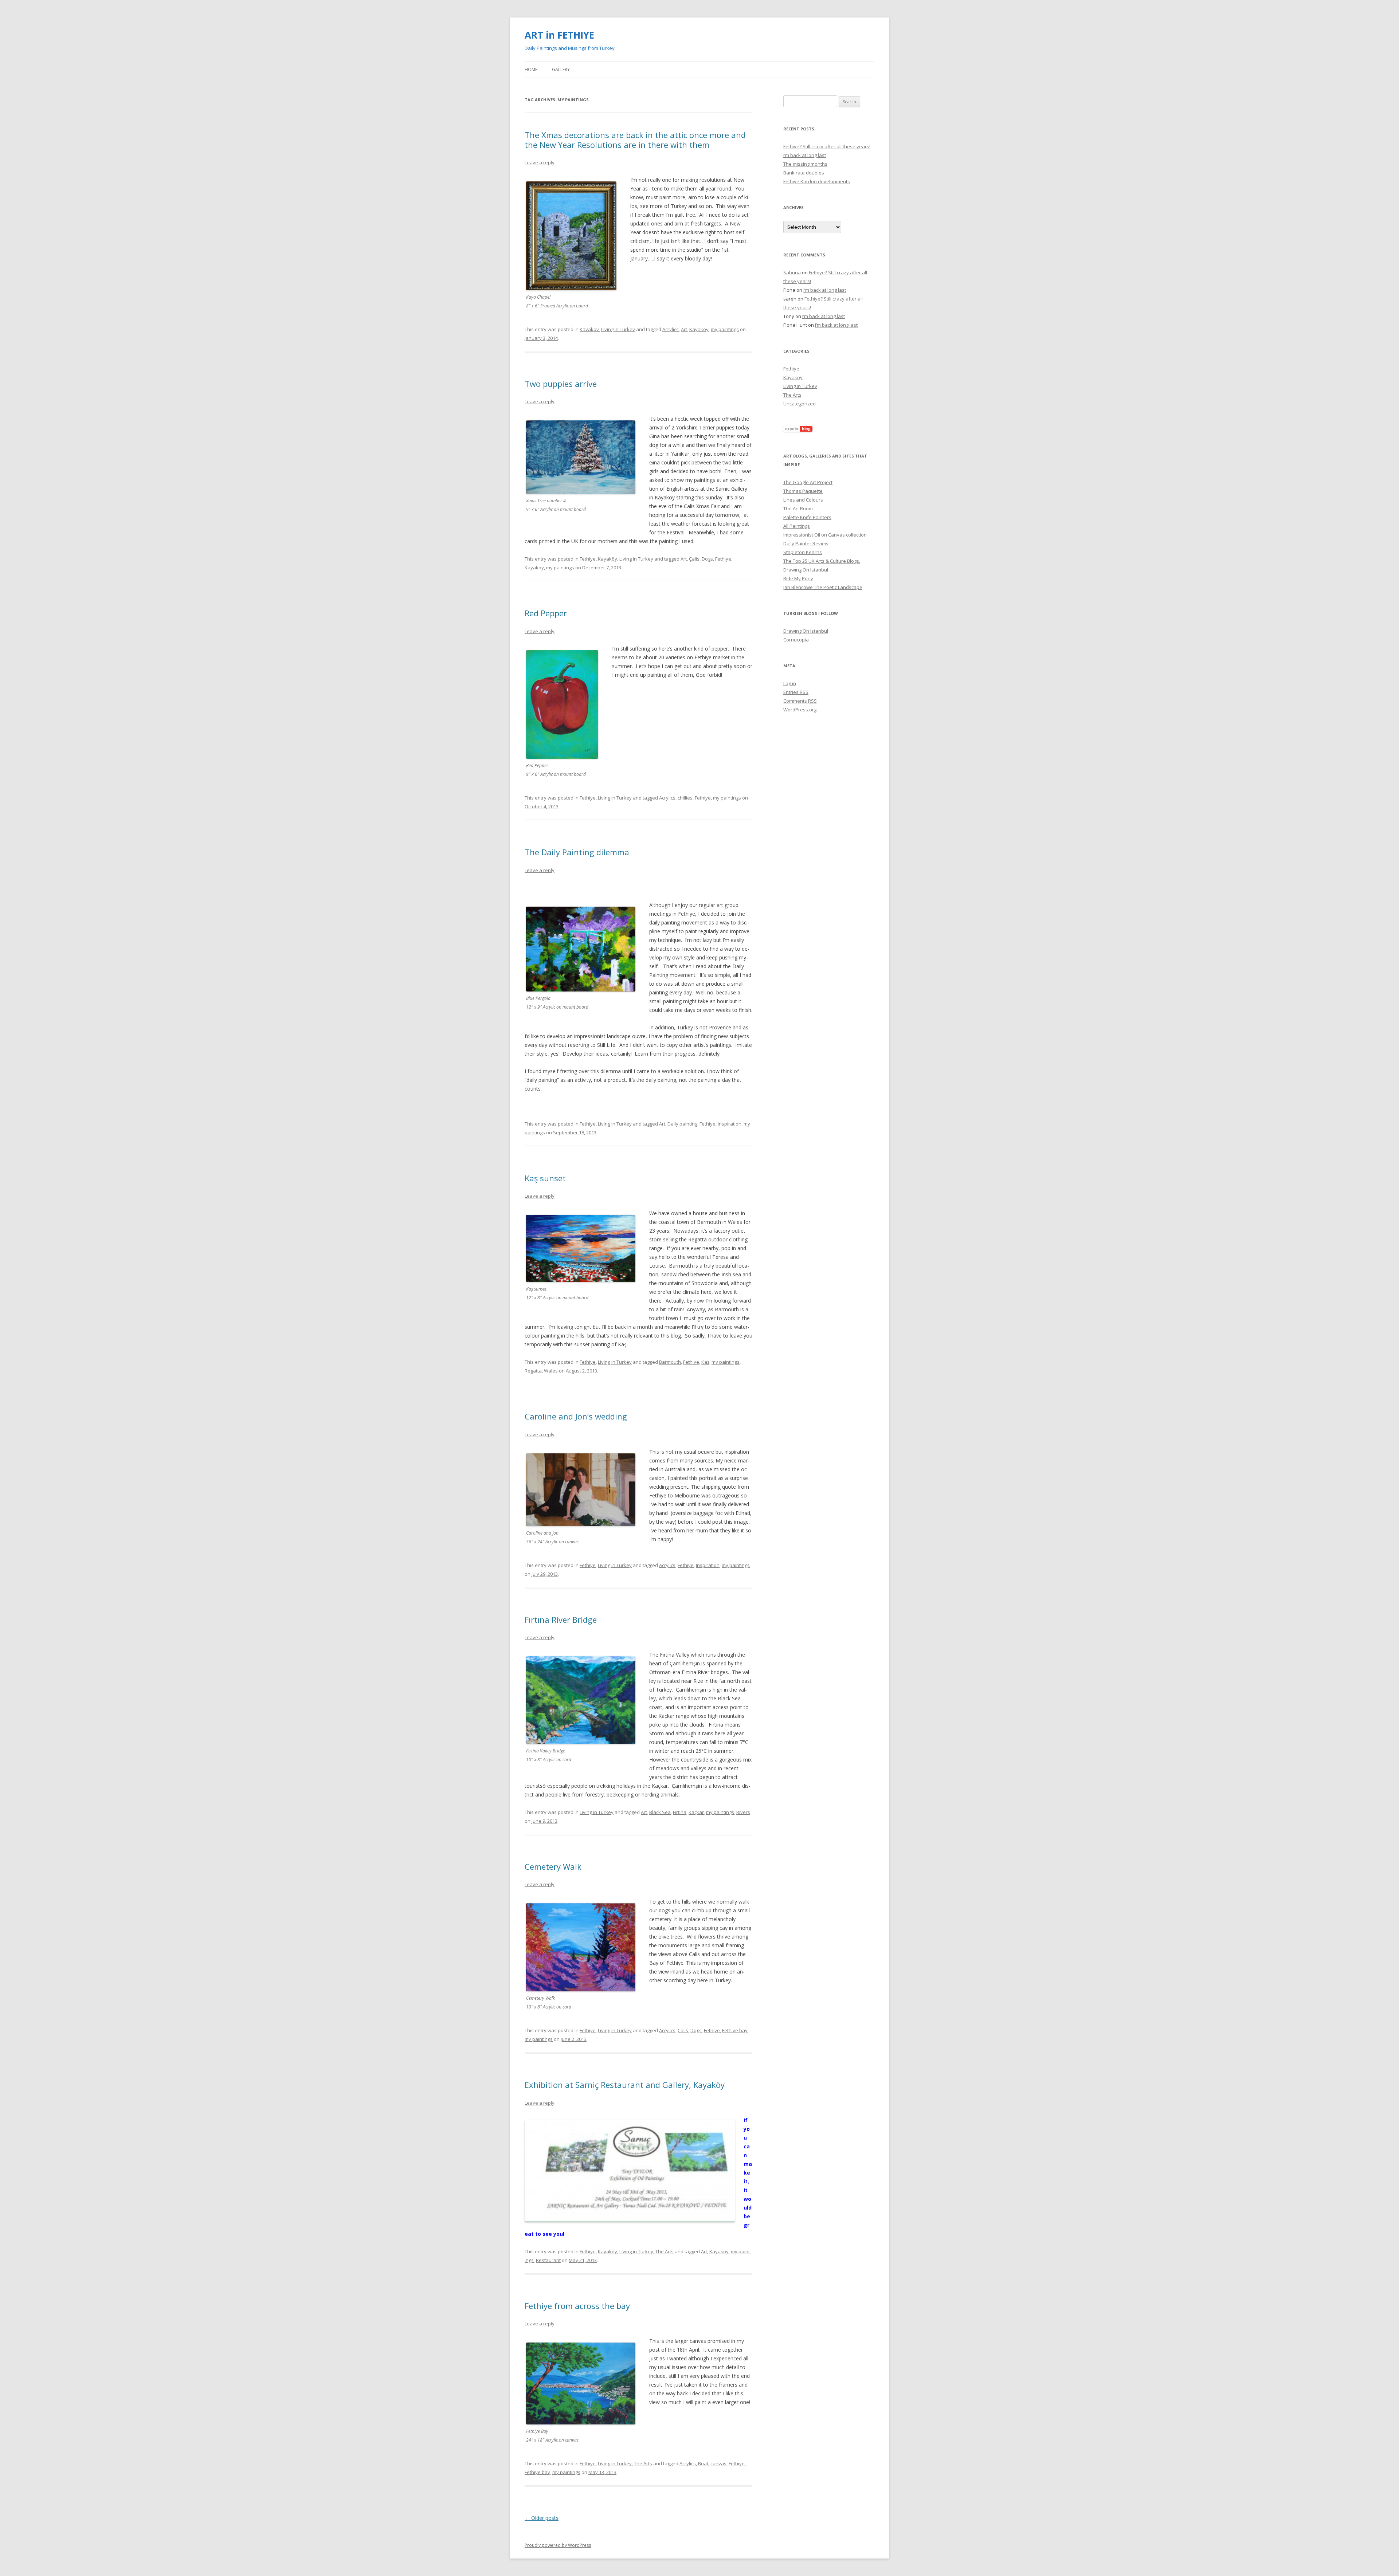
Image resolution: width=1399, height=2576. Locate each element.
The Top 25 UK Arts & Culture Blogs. (822, 561)
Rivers (743, 1812)
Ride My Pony (798, 578)
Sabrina (792, 272)
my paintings (725, 329)
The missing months (805, 164)
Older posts (542, 2518)
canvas (718, 2463)
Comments (800, 701)
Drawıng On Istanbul (806, 570)
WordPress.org (800, 710)
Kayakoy (699, 329)
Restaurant (548, 2260)
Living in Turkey (618, 329)
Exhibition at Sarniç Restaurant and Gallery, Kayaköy (625, 2085)
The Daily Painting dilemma (577, 852)
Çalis (694, 559)
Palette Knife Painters (807, 517)
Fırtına (680, 1812)
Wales (551, 1371)
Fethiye (588, 559)
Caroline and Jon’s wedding (576, 1416)
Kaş (705, 1362)
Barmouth (670, 1362)
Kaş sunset (545, 1178)
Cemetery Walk (553, 1866)
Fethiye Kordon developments (817, 181)
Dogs (707, 559)
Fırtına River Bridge (561, 1619)
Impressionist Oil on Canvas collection (825, 535)
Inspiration (730, 1124)
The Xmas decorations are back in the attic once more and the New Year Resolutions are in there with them (635, 140)
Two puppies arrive (561, 384)
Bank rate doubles (804, 173)
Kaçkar (696, 1812)
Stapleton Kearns (803, 552)
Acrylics (671, 329)
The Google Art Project (808, 482)
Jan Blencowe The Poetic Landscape (823, 587)
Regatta (533, 1371)
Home (531, 69)
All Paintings (797, 526)
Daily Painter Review (806, 543)
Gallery (561, 69)
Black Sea (660, 1812)
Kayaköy (589, 329)
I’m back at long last (805, 155)
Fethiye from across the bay (577, 2306)
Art (684, 329)
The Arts (665, 2251)
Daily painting (682, 1124)
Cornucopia (796, 640)
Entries (796, 692)
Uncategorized (800, 404)
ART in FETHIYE (559, 35)
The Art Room (798, 508)
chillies (685, 798)
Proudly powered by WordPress (558, 2545)
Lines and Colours (803, 500)
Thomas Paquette (803, 491)
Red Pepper (546, 613)
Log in (790, 683)
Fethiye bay (735, 2030)
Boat (703, 2463)
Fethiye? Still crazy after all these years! (827, 146)
